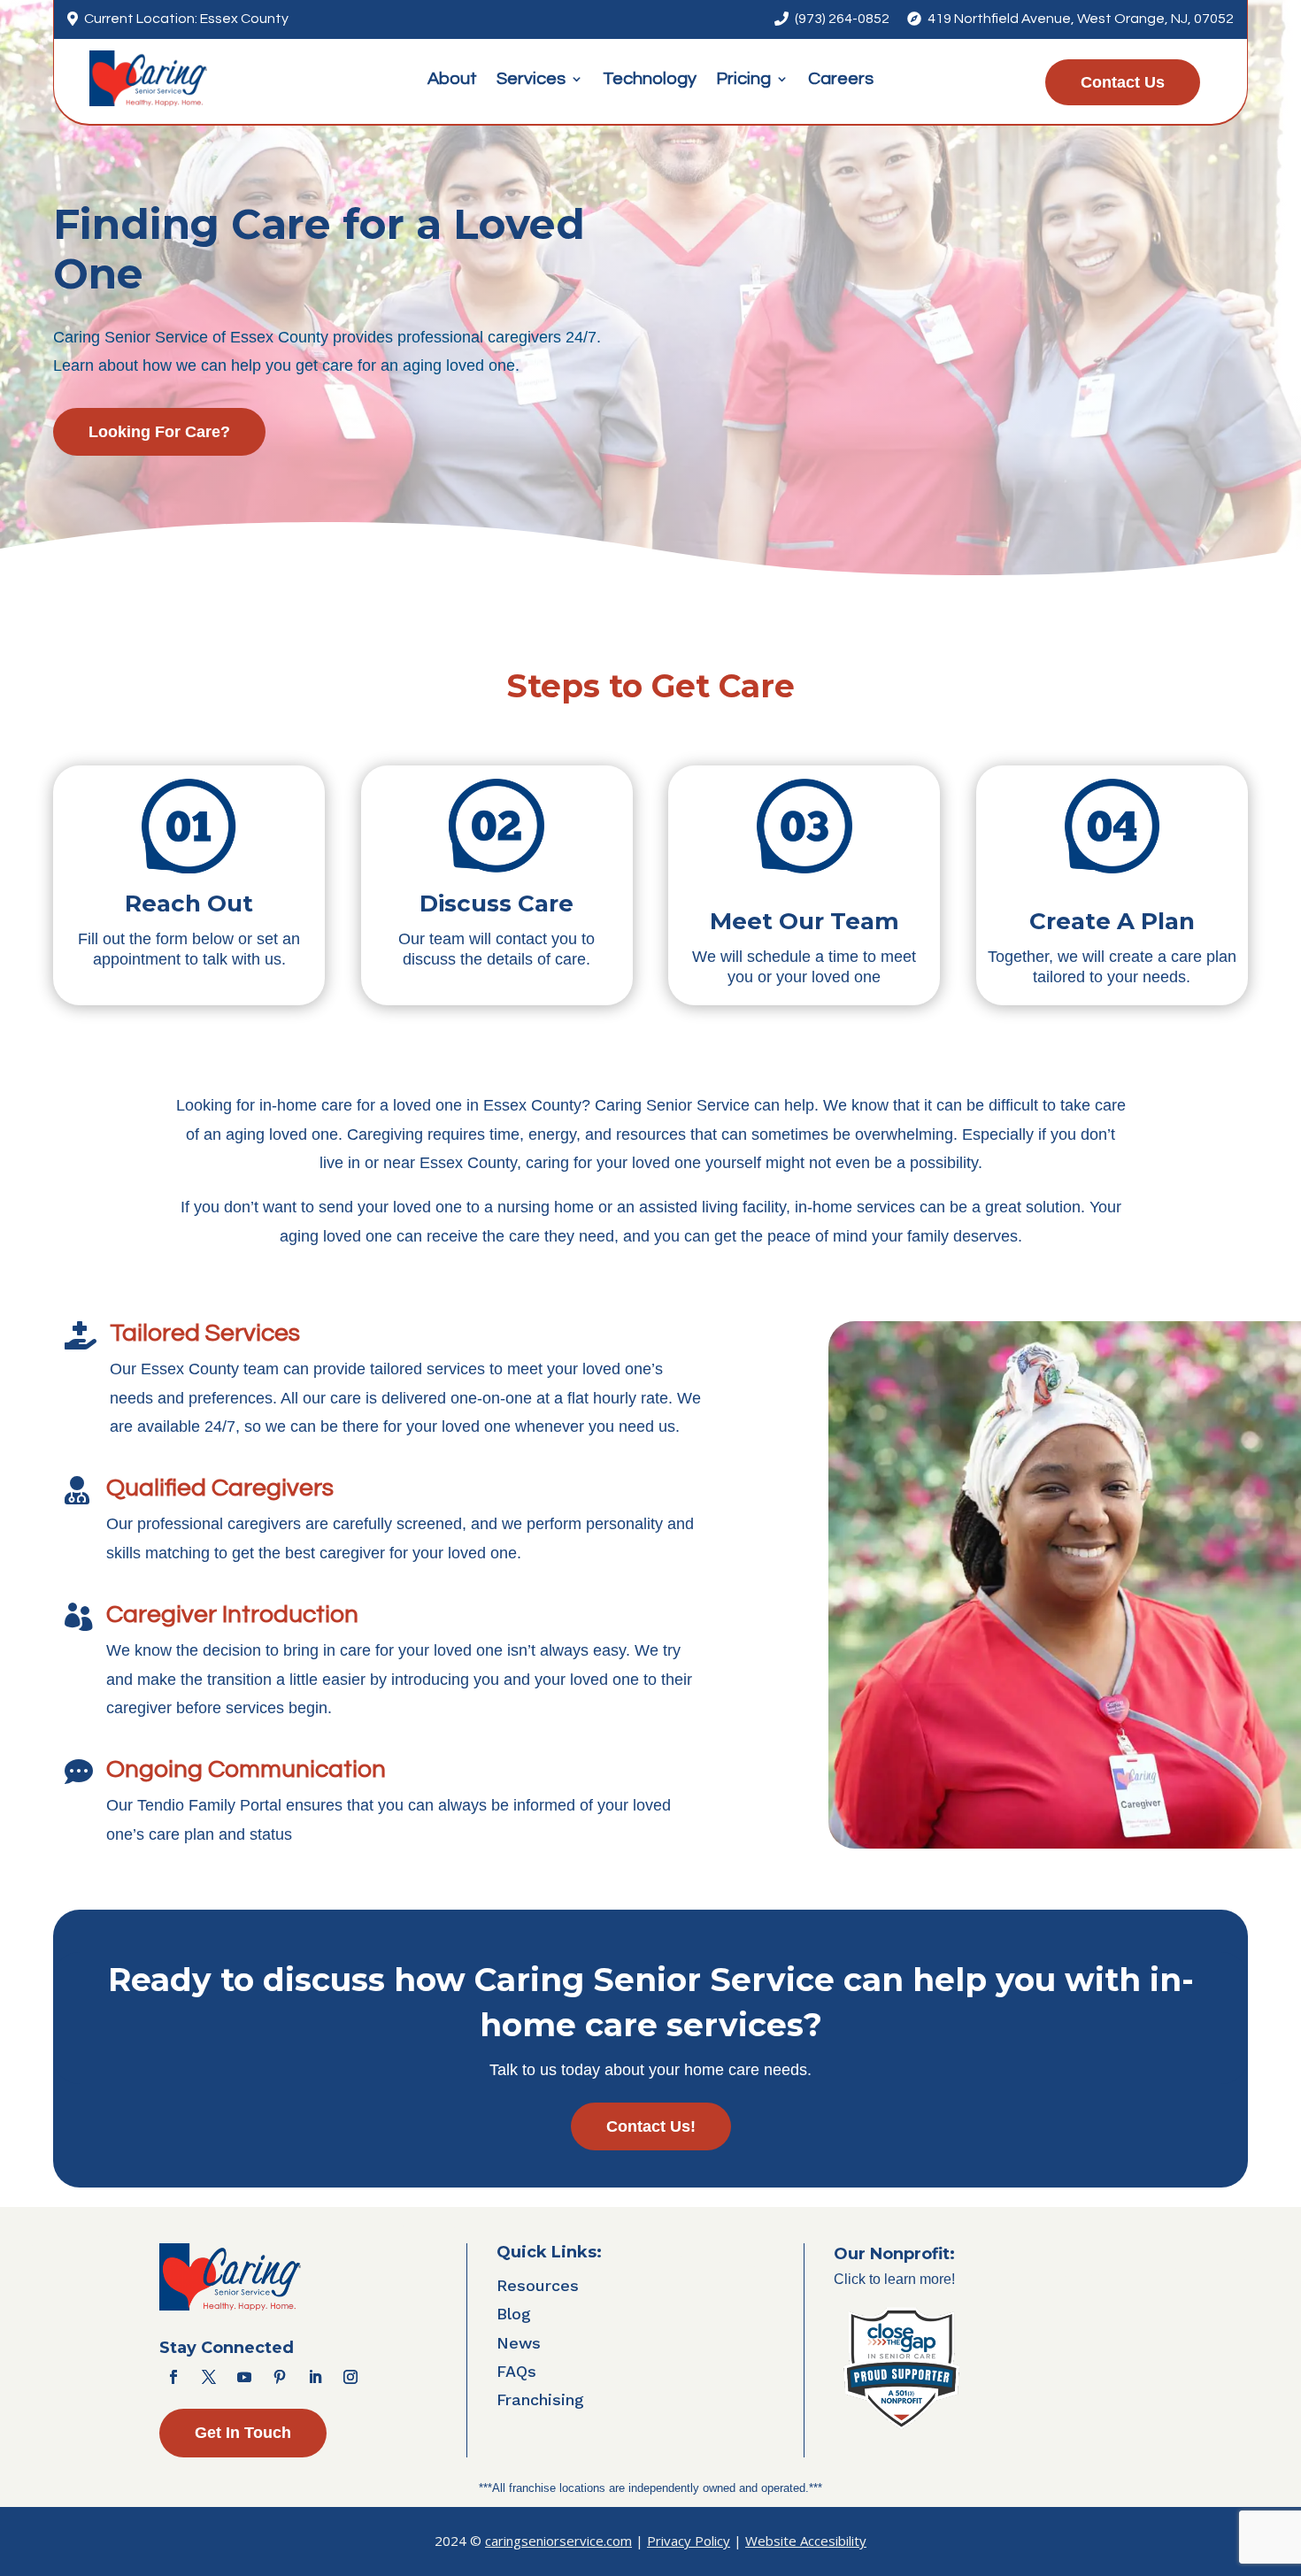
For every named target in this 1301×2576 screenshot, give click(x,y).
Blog (514, 2314)
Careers (841, 80)
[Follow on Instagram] (350, 2377)
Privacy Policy (689, 2541)
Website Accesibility (806, 2541)
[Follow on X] (209, 2377)
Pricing (743, 80)
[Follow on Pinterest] (280, 2377)
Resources (538, 2285)
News (519, 2343)
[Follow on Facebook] (173, 2377)
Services (531, 80)
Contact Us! (651, 2126)
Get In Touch (243, 2433)
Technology (650, 80)
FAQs (516, 2371)
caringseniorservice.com (558, 2541)
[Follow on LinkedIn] (315, 2377)
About (452, 80)
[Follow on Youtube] (244, 2377)
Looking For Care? (159, 432)
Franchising (540, 2399)
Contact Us (1123, 82)
